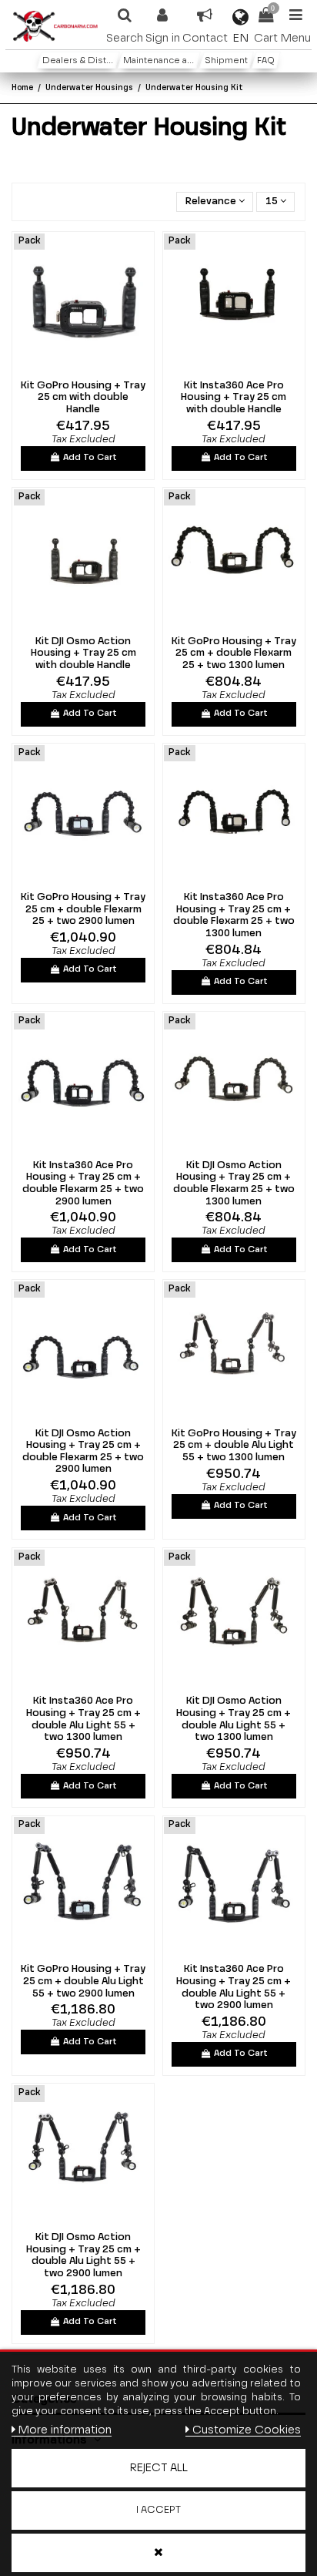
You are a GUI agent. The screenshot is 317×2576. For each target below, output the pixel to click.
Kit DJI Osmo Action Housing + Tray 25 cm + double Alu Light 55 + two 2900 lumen (83, 2255)
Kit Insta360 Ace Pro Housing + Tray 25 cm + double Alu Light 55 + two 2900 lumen (234, 1987)
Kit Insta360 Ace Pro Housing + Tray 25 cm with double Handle (234, 398)
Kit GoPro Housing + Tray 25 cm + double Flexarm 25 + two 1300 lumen (234, 653)
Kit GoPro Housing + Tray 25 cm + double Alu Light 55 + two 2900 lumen (83, 1981)
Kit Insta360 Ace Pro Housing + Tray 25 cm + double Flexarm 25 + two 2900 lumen (83, 1184)
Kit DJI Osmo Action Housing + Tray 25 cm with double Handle (83, 653)
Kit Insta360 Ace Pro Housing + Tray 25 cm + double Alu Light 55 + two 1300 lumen (83, 1719)
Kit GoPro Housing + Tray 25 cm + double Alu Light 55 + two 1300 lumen (234, 1446)
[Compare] (73, 368)
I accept (158, 2510)
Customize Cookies (246, 2430)
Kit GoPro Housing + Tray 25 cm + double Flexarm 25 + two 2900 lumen (83, 909)
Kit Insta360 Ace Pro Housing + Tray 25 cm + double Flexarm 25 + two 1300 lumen (234, 915)
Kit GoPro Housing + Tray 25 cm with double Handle (83, 398)
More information (65, 2430)
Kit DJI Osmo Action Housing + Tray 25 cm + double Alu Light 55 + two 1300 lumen (234, 1719)
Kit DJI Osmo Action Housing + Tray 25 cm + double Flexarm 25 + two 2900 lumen (83, 1452)
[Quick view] (93, 368)
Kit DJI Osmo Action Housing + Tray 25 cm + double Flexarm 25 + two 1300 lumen (234, 1184)
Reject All (159, 2468)
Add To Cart (90, 458)
